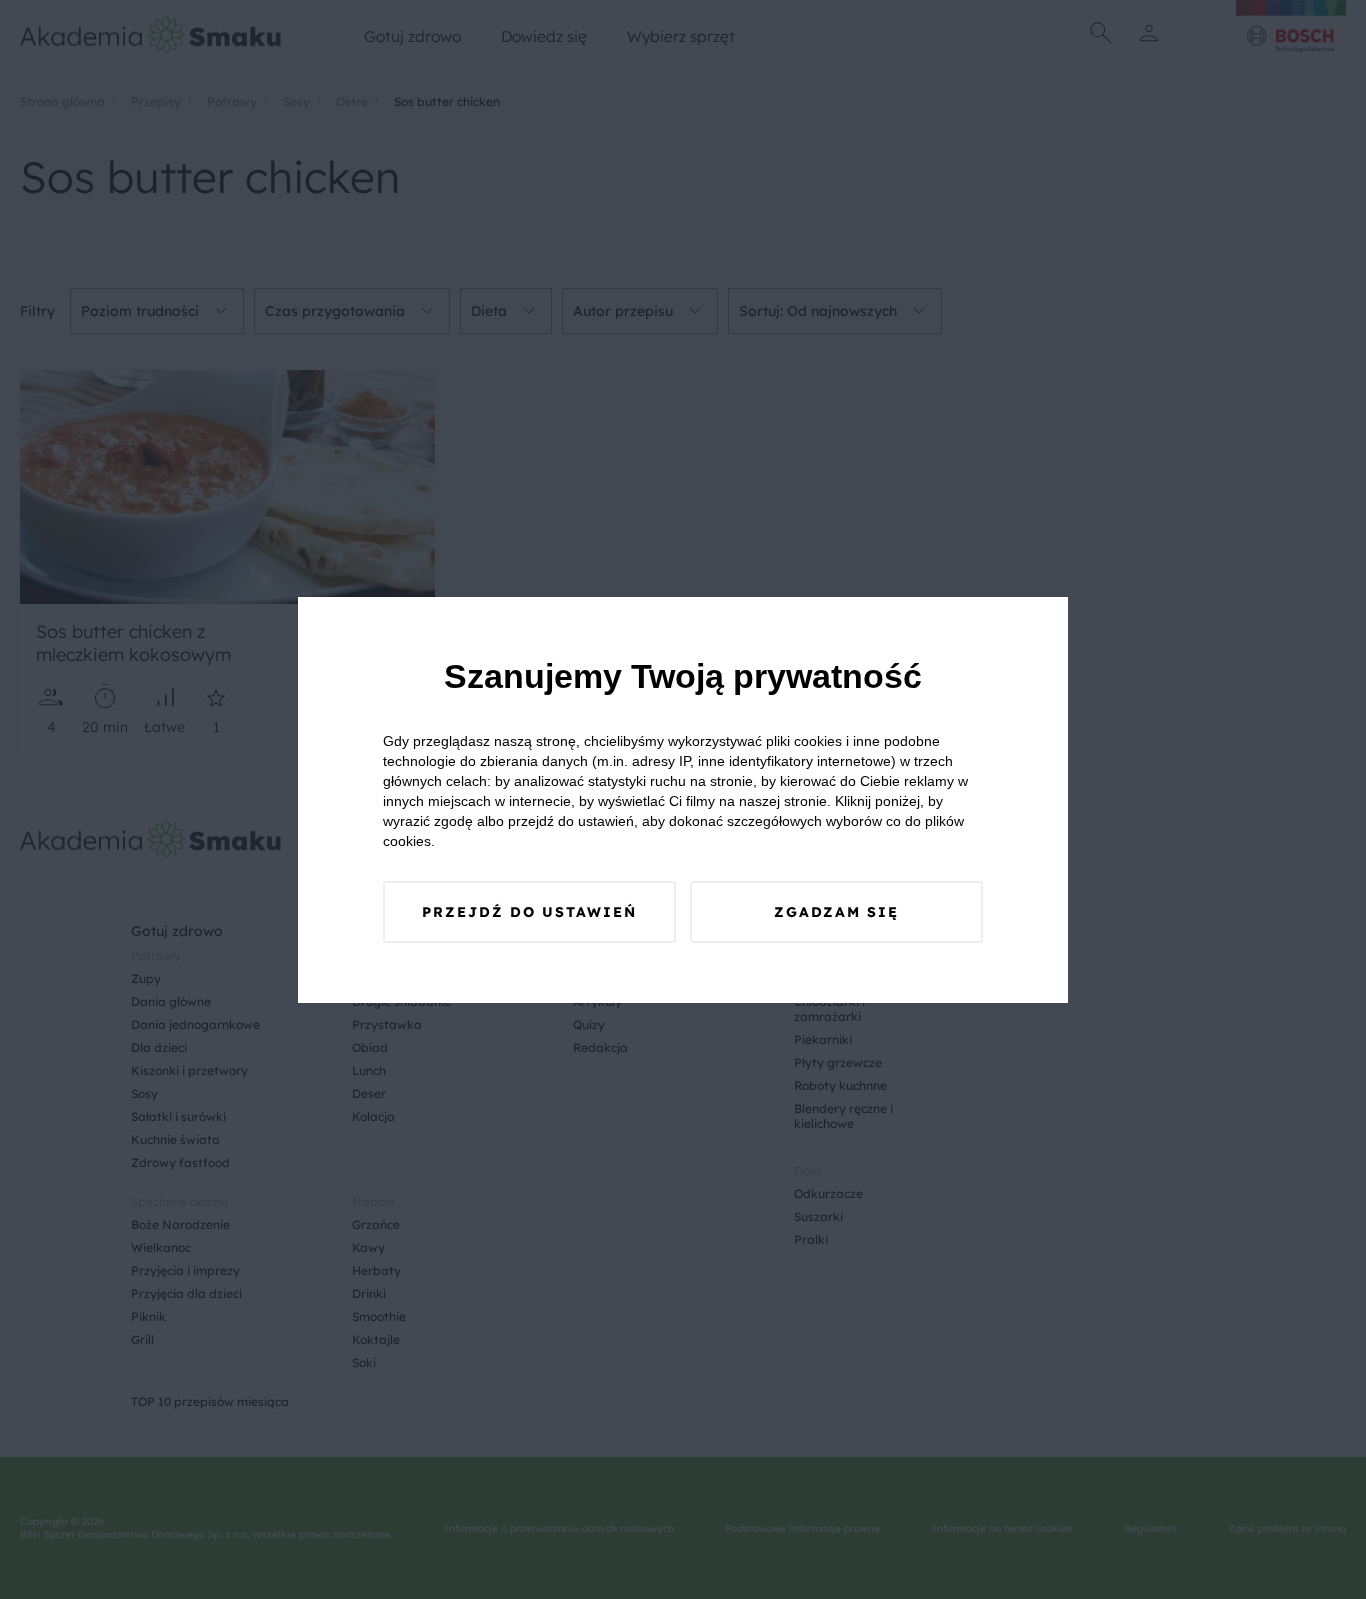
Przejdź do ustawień (529, 912)
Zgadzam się (836, 912)
